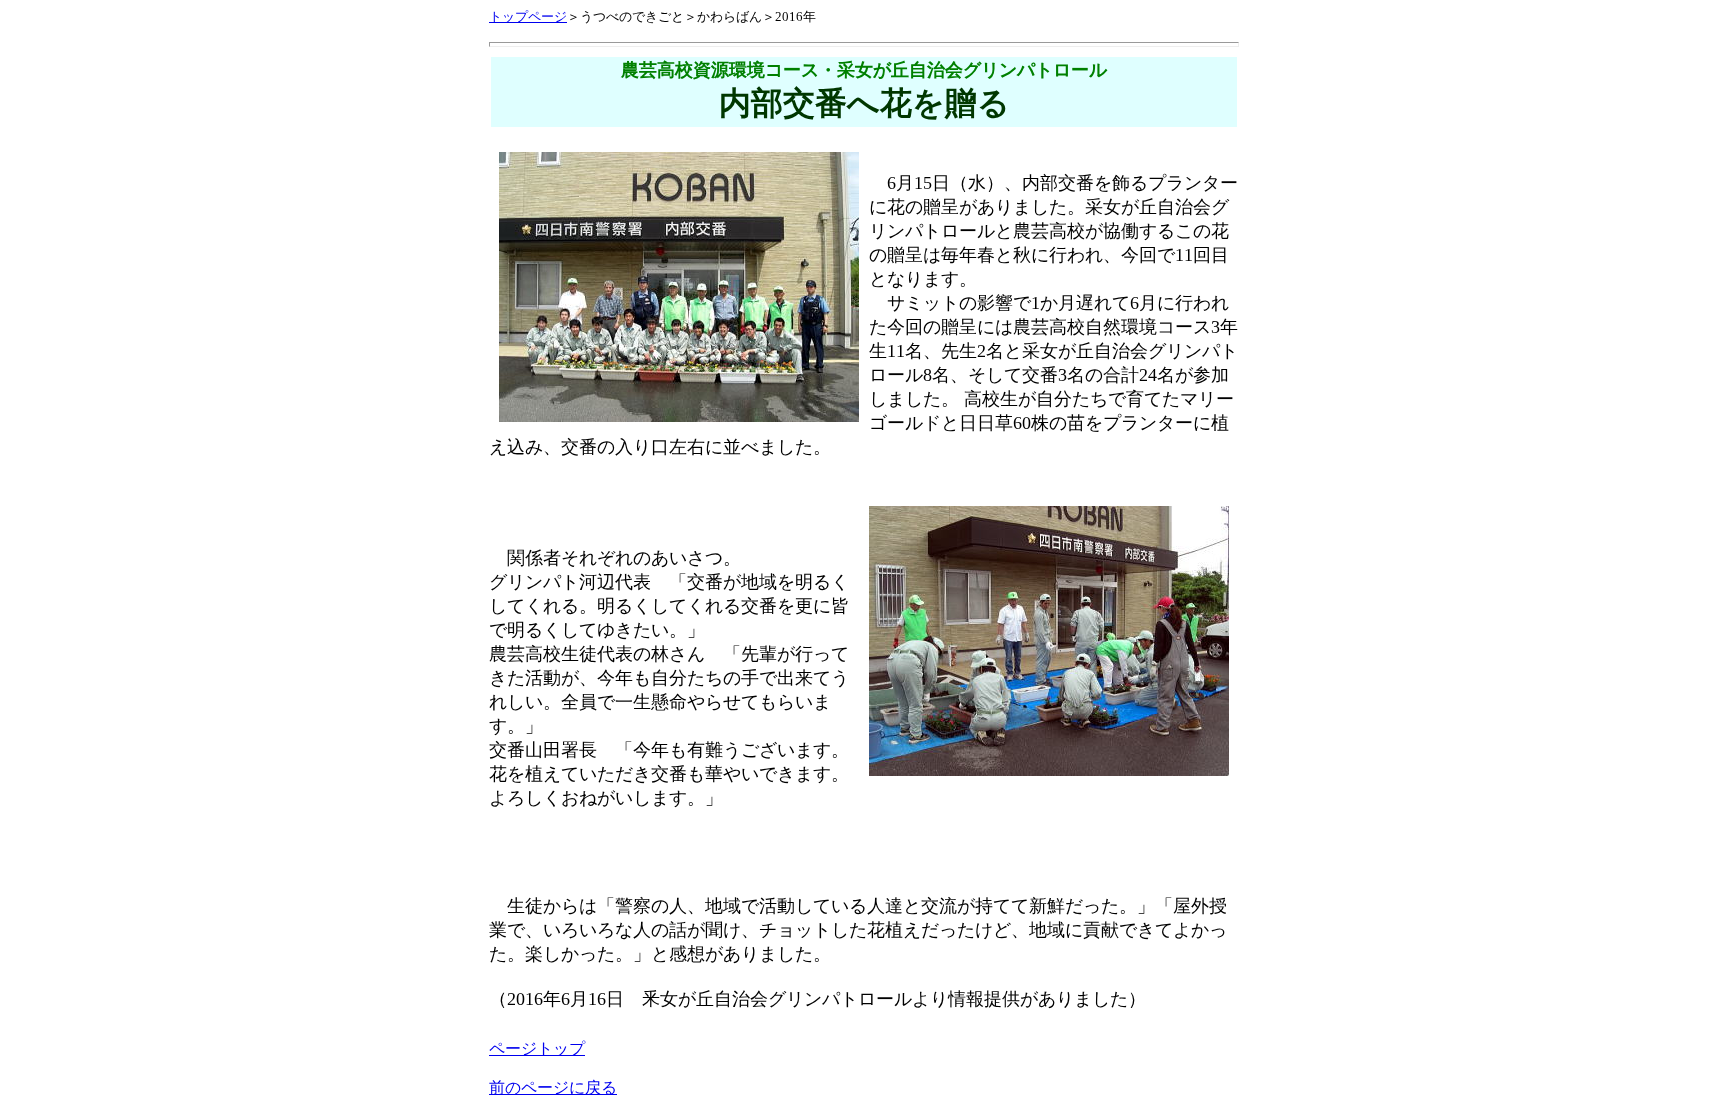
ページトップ (537, 1048)
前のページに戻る (553, 1087)
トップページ (528, 16)
